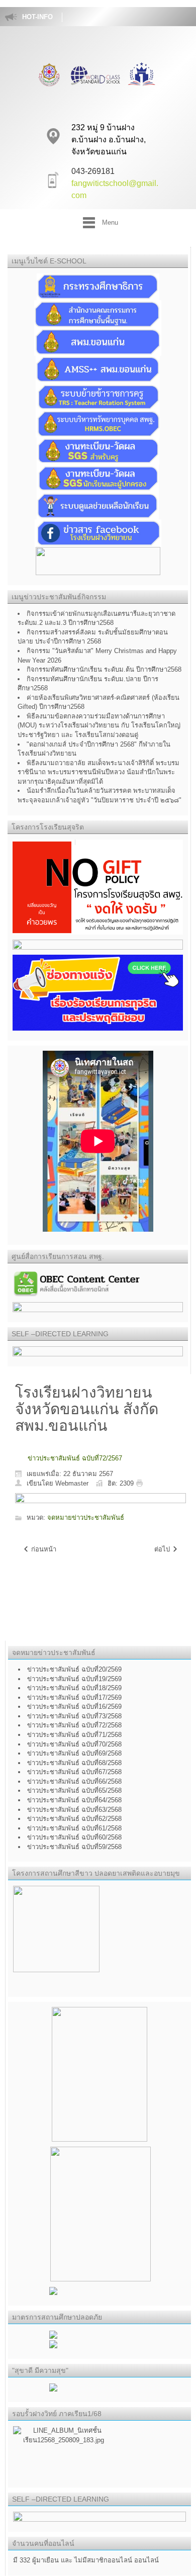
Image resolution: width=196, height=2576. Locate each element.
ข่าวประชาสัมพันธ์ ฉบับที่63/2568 (74, 1810)
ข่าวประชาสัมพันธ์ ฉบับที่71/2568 (74, 1735)
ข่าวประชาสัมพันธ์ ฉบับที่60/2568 (74, 1837)
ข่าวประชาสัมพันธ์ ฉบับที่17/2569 (74, 1697)
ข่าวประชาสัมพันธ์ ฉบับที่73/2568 (74, 1716)
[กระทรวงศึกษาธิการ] (98, 286)
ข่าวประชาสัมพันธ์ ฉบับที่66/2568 (74, 1781)
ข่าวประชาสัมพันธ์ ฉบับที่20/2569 (74, 1669)
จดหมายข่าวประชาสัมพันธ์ (86, 1518)
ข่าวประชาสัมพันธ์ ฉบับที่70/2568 (74, 1744)
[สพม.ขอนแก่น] (98, 342)
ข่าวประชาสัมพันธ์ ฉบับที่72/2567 (75, 1458)
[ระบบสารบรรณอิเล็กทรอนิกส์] (98, 369)
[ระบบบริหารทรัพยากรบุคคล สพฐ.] (98, 423)
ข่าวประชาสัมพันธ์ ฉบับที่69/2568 (74, 1753)
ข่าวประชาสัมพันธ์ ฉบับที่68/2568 (74, 1763)
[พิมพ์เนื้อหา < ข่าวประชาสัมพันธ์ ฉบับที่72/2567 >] (142, 1483)
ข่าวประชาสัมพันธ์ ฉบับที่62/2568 (74, 1819)
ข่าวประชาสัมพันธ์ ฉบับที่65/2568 (74, 1790)
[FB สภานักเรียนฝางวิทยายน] (98, 560)
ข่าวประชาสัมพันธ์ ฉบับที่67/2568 (74, 1772)
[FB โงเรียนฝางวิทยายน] (98, 533)
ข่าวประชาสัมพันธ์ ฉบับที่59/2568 (74, 1847)
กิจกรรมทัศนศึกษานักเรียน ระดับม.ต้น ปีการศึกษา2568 (104, 669)
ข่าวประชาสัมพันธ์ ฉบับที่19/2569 (74, 1679)
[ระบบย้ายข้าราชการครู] (98, 396)
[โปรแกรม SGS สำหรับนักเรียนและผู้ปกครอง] (98, 478)
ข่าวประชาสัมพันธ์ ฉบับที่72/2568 (74, 1725)
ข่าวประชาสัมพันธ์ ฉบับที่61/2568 (74, 1828)
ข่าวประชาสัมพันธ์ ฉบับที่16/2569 (74, 1707)
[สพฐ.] (98, 313)
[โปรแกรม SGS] (98, 450)
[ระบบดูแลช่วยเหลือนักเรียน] (98, 505)
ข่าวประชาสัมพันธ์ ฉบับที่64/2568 (74, 1800)
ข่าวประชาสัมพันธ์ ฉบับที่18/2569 (74, 1688)
